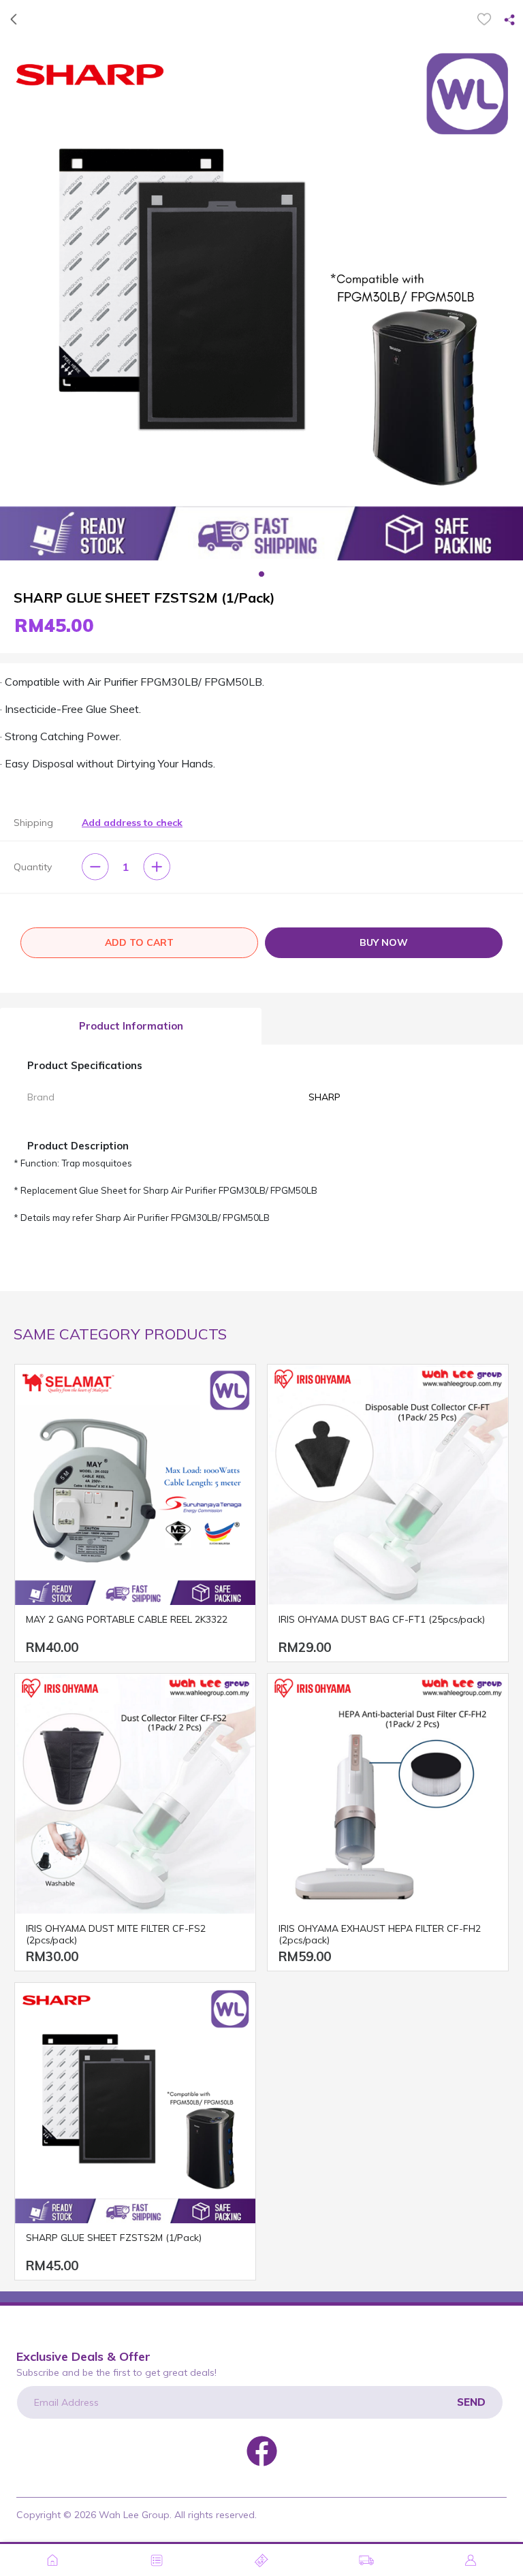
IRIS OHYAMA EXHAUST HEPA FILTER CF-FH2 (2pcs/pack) (380, 1935)
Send (471, 2402)
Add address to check (132, 823)
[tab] (131, 1027)
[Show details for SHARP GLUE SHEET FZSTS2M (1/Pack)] (135, 2103)
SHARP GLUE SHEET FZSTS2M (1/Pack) (114, 2238)
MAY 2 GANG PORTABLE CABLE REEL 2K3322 (127, 1620)
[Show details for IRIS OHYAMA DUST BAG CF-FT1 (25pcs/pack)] (388, 1485)
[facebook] (262, 2450)
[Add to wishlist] (484, 19)
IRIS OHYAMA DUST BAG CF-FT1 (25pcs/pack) (382, 1620)
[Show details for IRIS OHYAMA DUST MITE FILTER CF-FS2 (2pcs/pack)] (135, 1794)
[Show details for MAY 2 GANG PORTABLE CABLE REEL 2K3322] (135, 1485)
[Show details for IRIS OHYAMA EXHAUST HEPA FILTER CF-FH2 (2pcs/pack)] (388, 1794)
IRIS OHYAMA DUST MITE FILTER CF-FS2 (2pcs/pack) (116, 1935)
